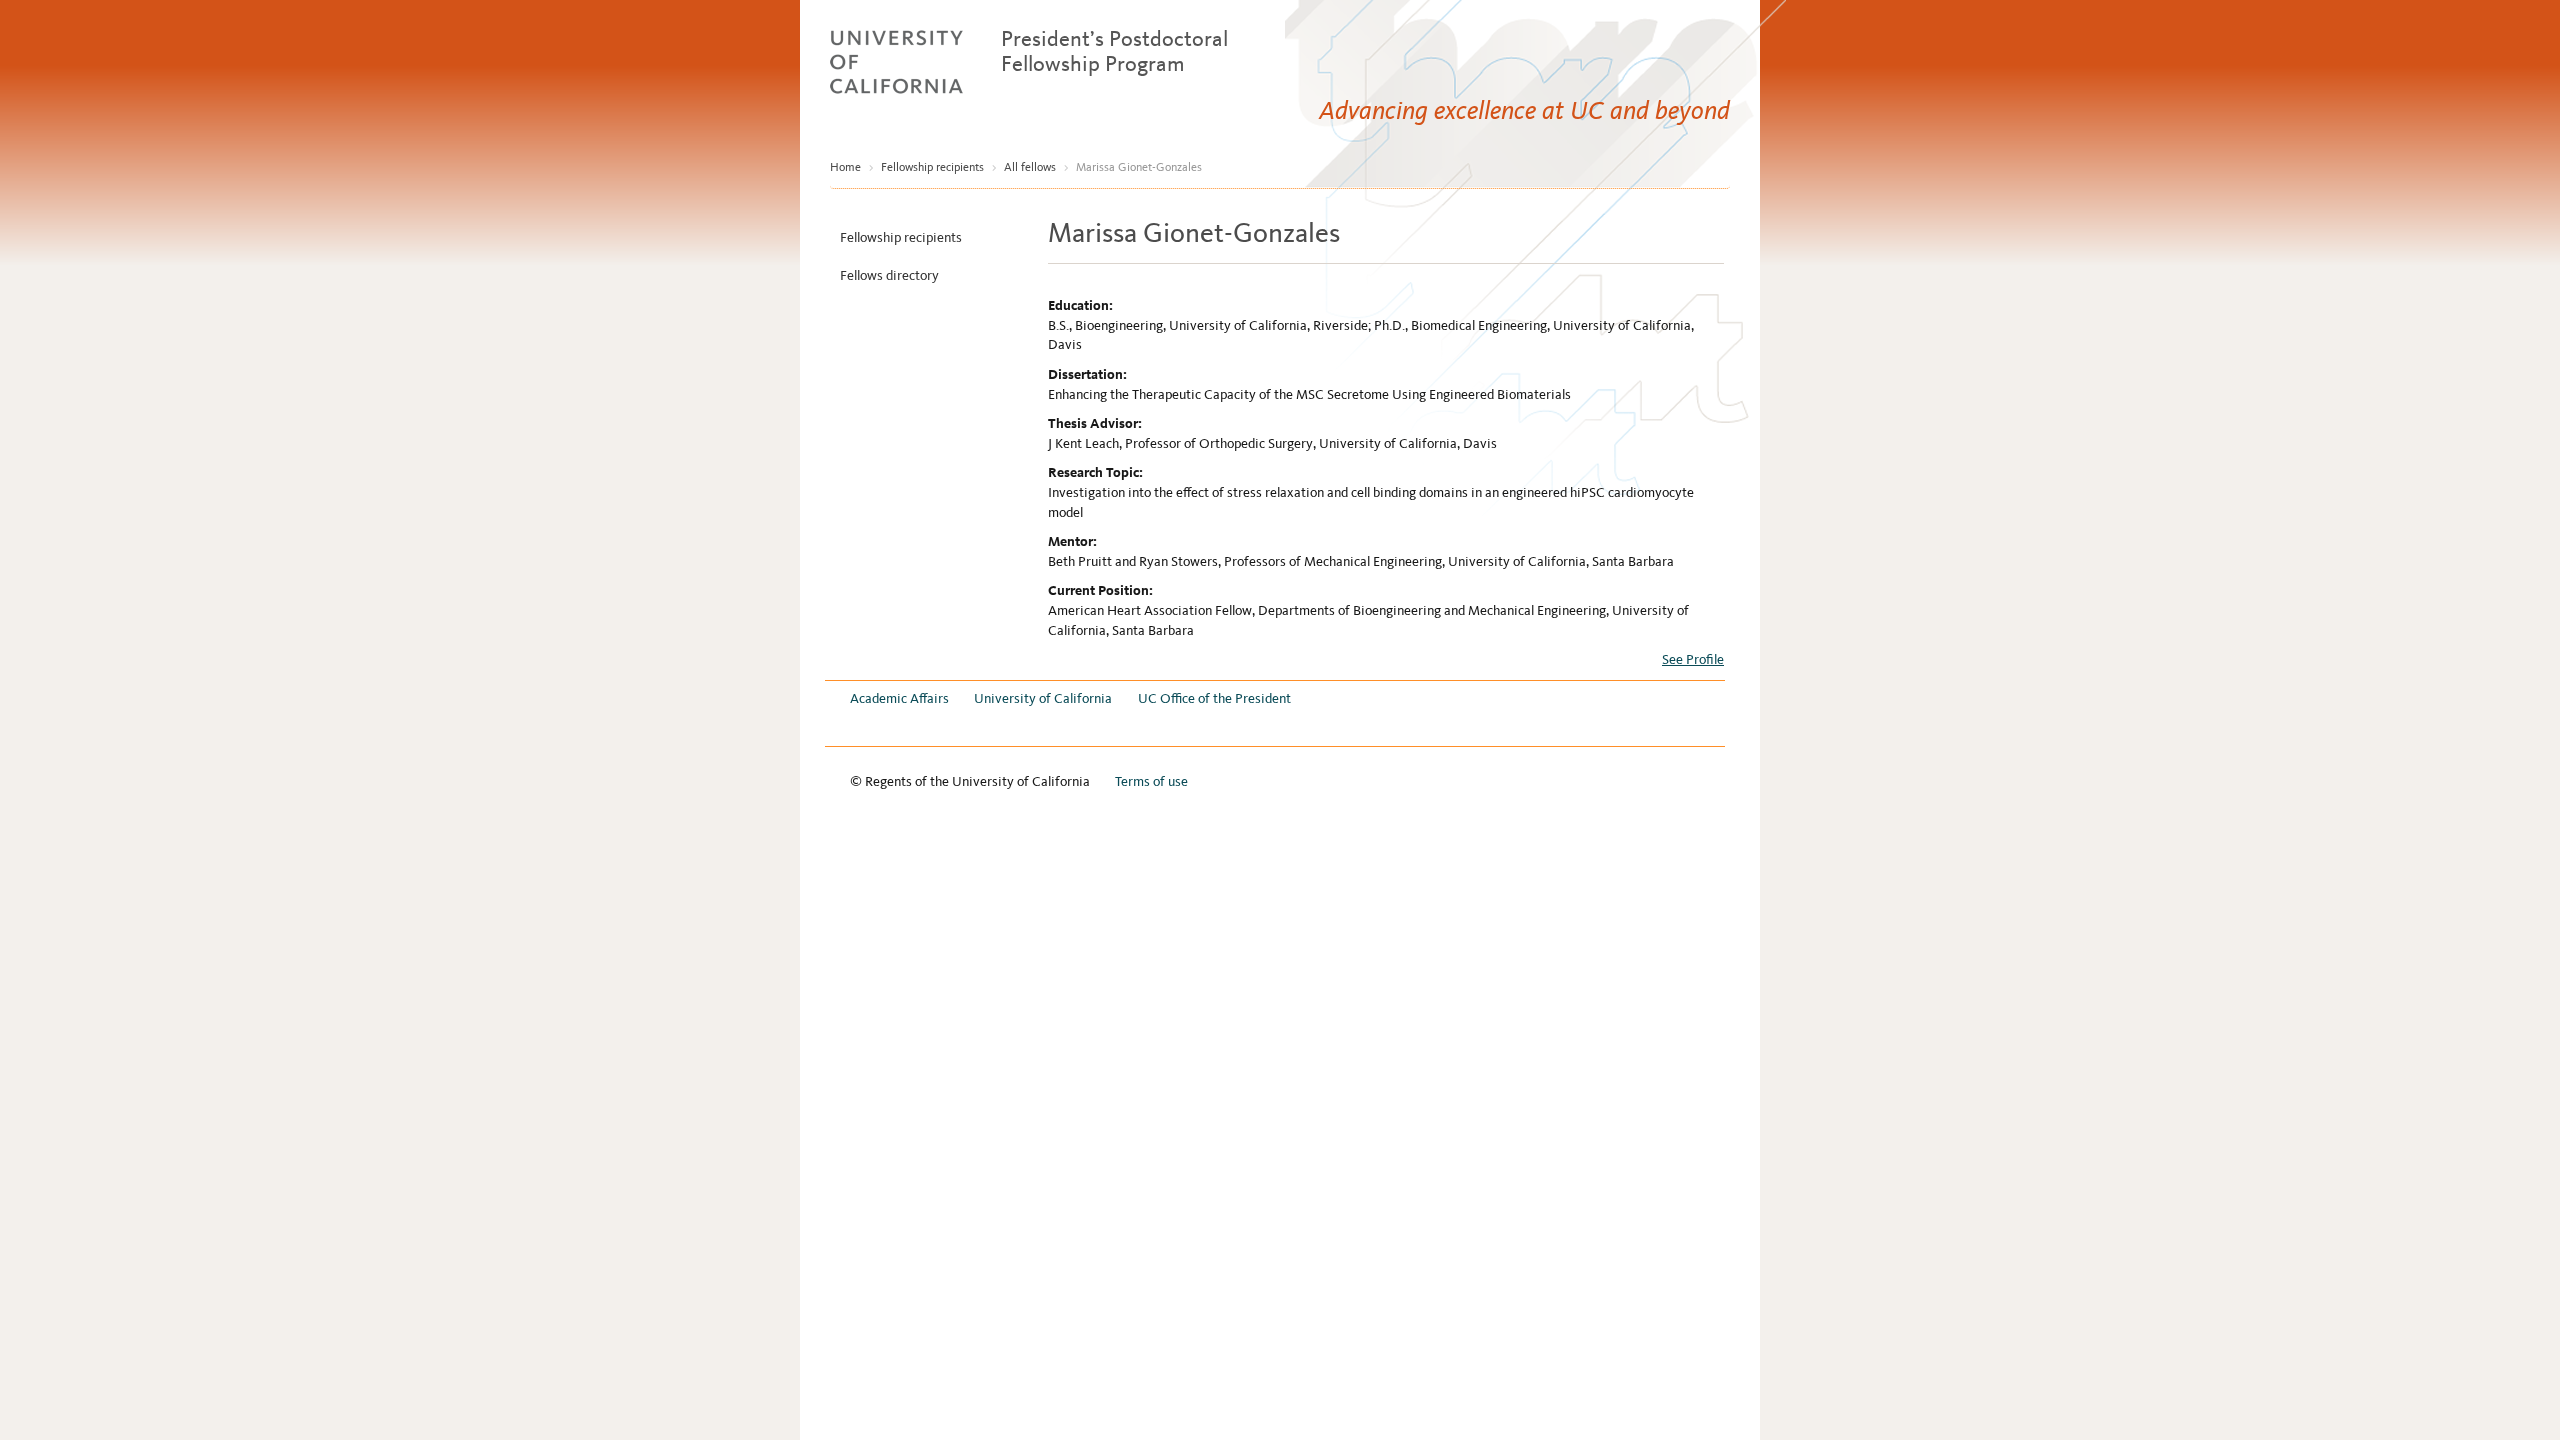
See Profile (1693, 659)
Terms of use (1151, 781)
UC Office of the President (1214, 698)
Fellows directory (889, 275)
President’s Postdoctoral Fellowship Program (1114, 51)
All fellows (1030, 167)
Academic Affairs (899, 698)
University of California (1043, 698)
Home (845, 167)
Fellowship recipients (932, 167)
